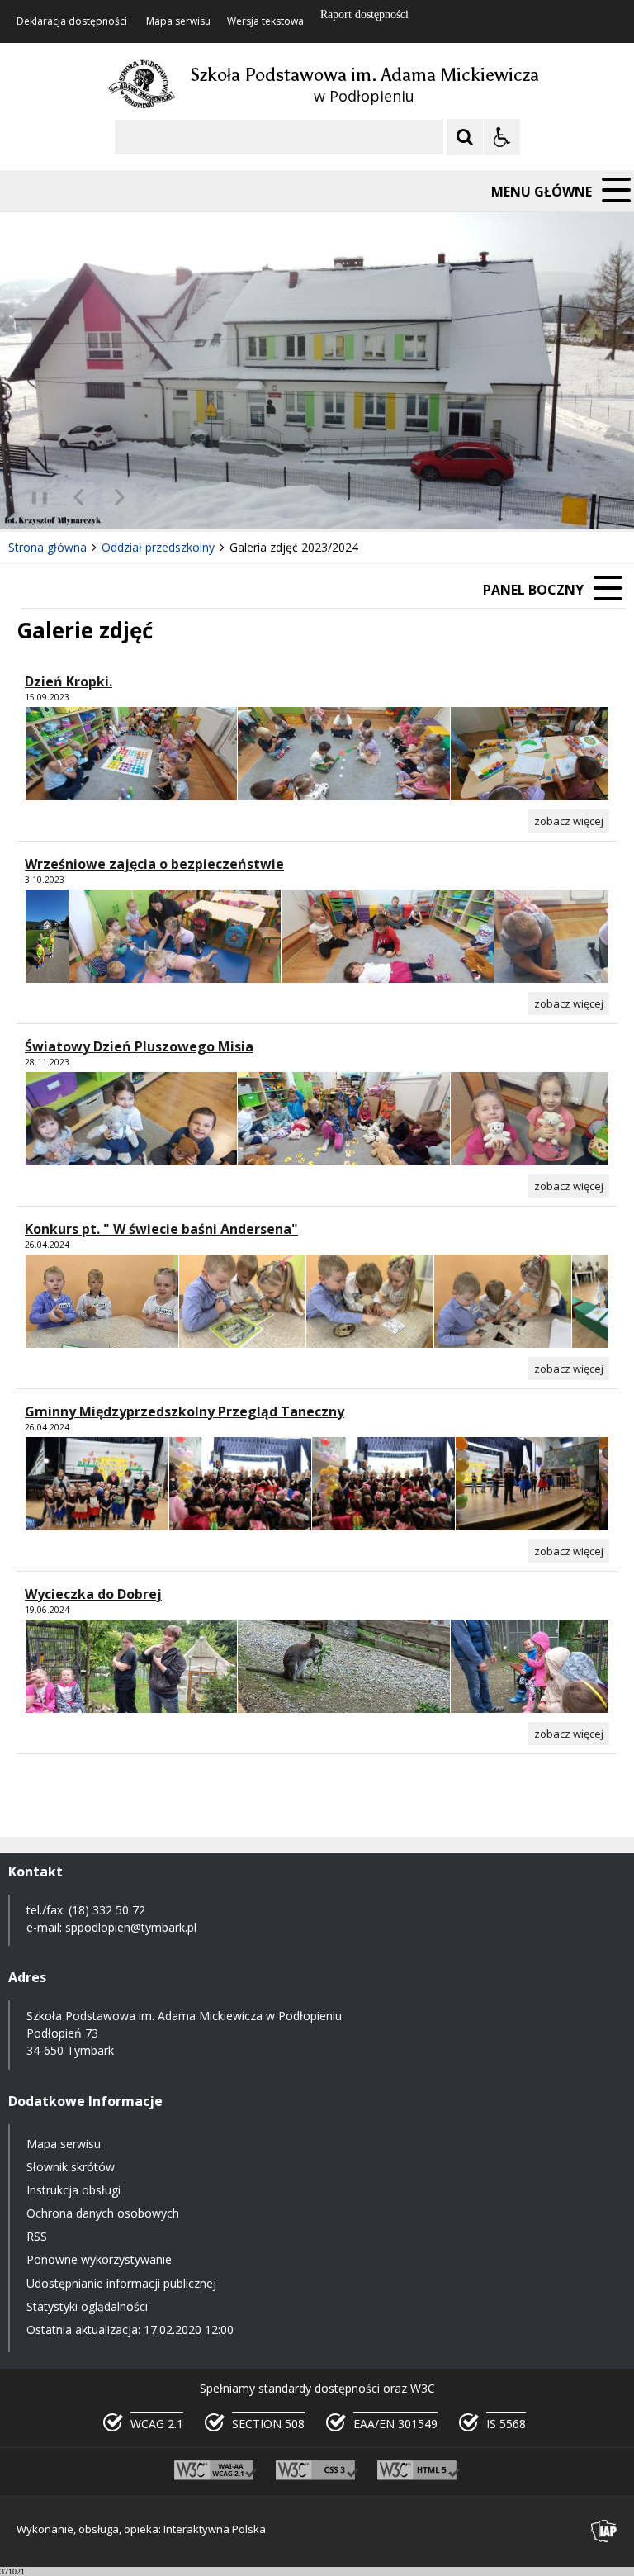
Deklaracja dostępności (72, 21)
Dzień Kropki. (69, 681)
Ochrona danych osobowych (103, 2213)
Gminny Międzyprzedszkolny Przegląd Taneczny (185, 1411)
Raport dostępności (364, 14)
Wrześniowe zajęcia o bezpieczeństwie (154, 864)
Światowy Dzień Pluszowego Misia (139, 1046)
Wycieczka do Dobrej (93, 1594)
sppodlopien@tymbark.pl (132, 1927)
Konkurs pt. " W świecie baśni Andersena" (161, 1229)
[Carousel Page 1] (161, 498)
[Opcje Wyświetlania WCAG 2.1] (502, 137)
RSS (37, 2236)
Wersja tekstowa (265, 21)
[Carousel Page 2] (176, 498)
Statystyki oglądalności (87, 2306)
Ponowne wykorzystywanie (99, 2259)
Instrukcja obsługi (73, 2190)
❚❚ (33, 497)
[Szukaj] (465, 137)
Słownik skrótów (71, 2167)
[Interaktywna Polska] (604, 2531)
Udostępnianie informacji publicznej (121, 2283)
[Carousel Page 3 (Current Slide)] (192, 498)
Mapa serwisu (178, 21)
